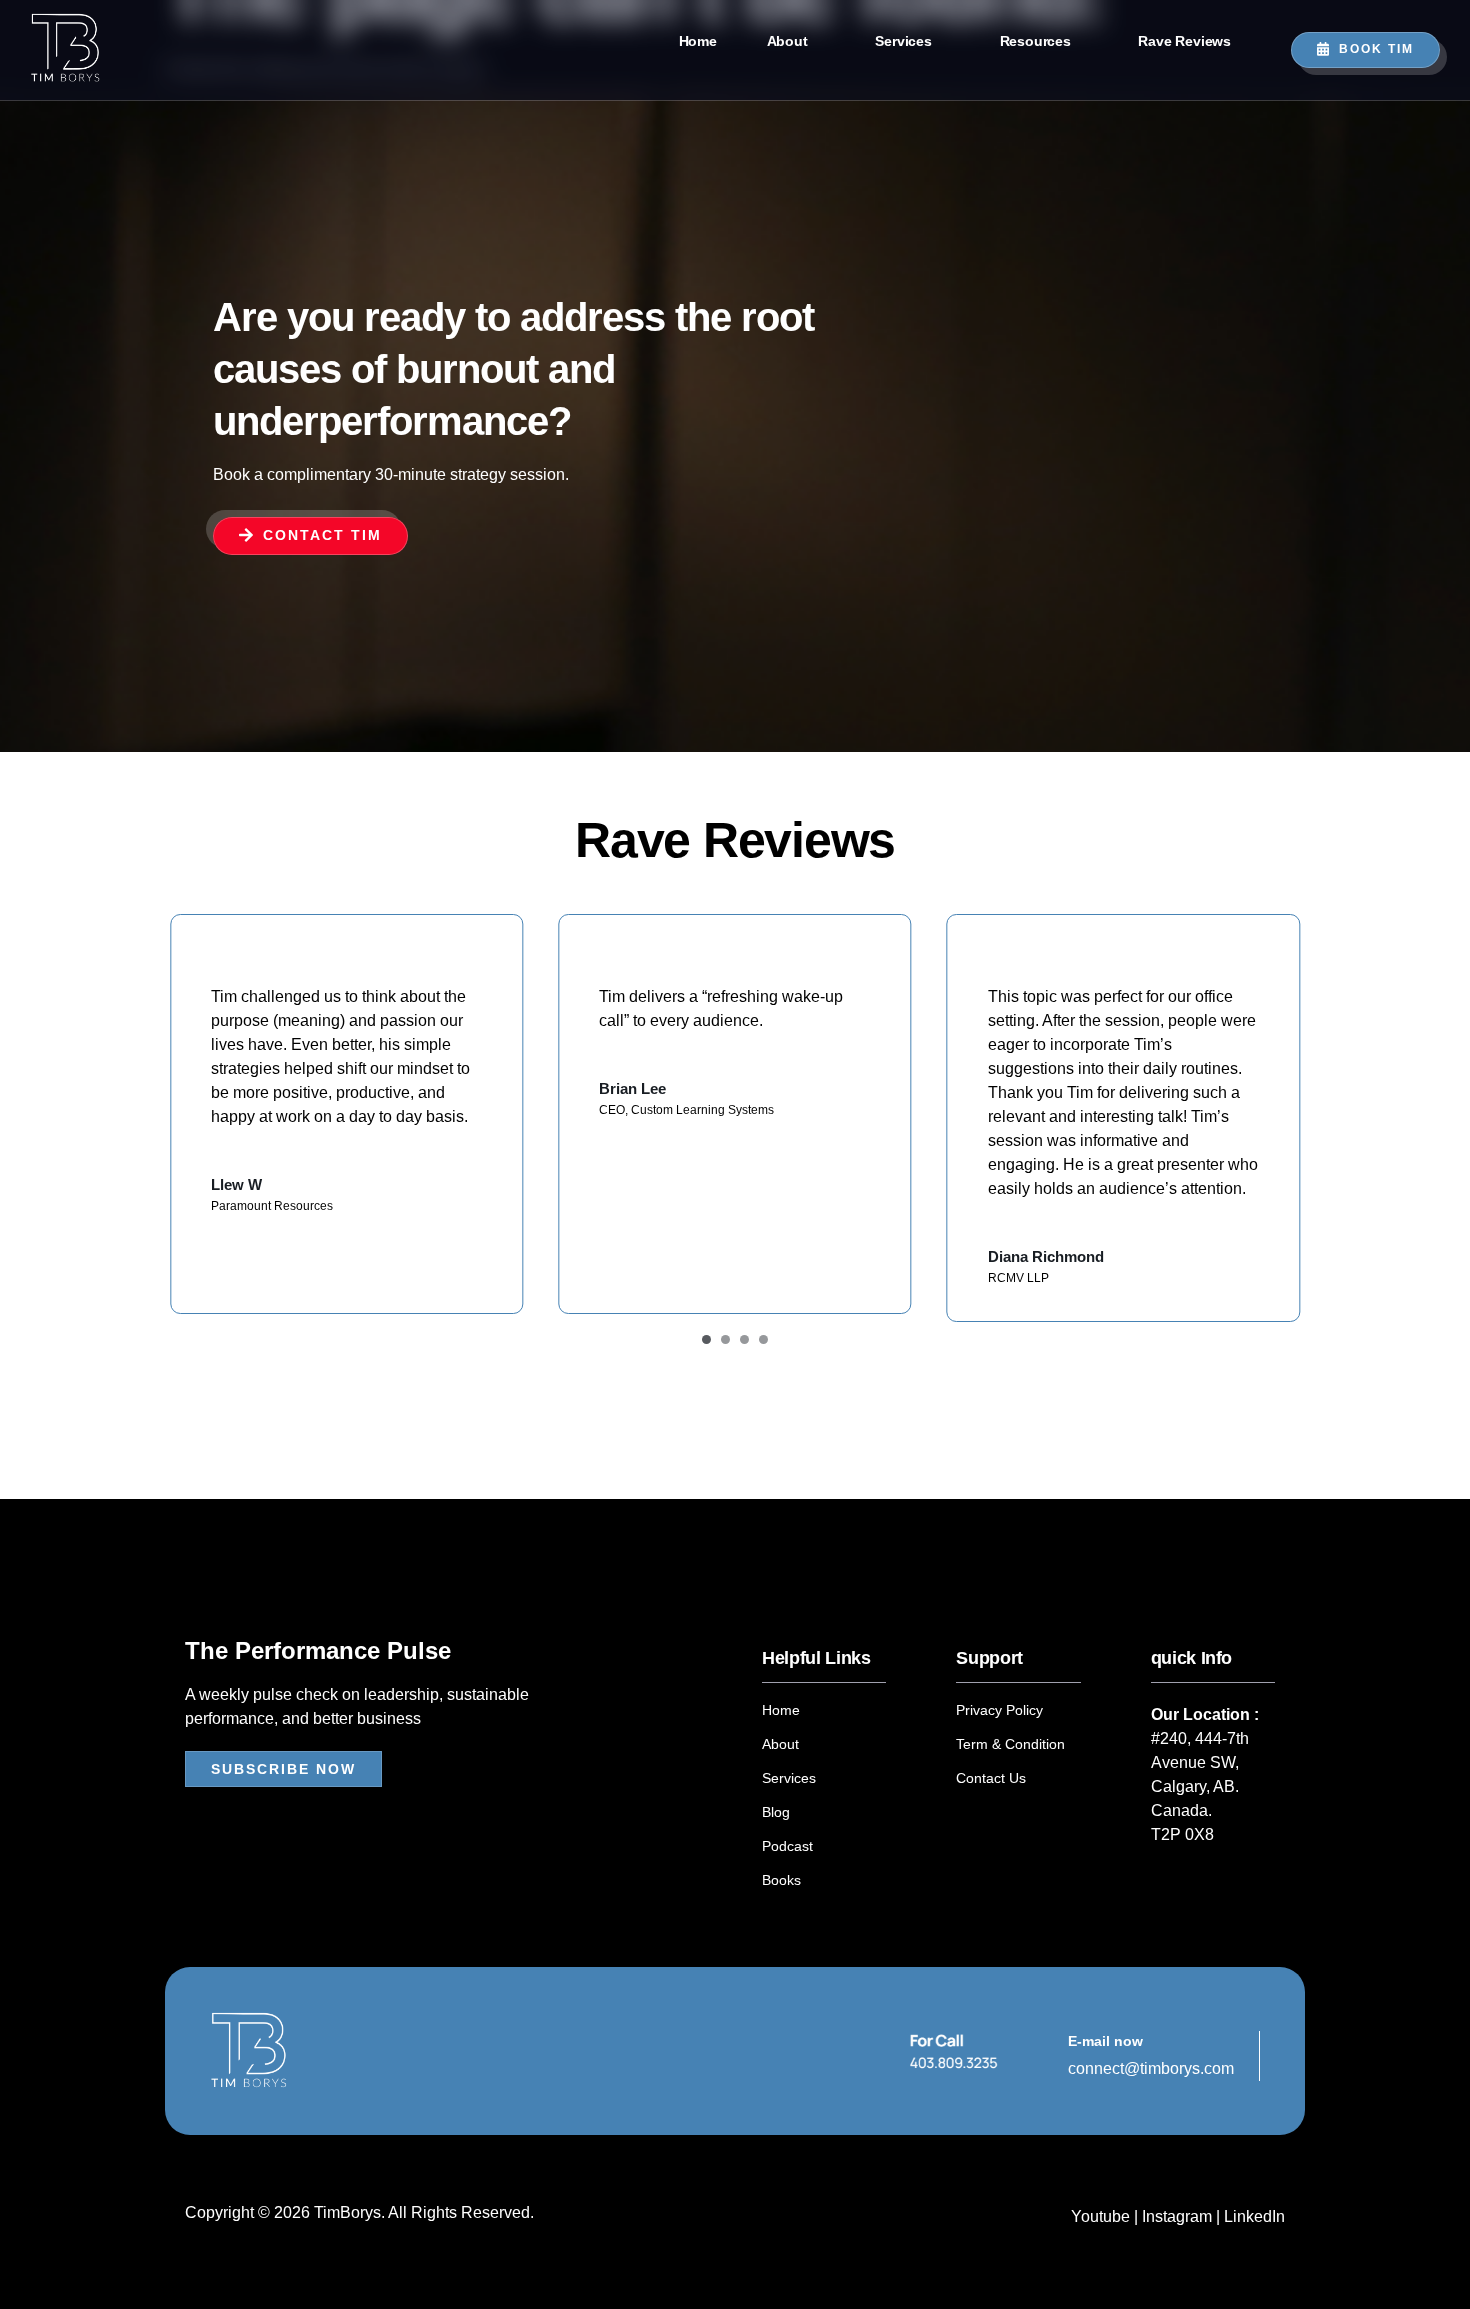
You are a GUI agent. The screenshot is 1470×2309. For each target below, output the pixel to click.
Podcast (787, 1846)
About (787, 41)
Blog (776, 1812)
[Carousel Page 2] (725, 1339)
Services (903, 41)
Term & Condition (1010, 1744)
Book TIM (1376, 49)
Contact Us (991, 1778)
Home (698, 41)
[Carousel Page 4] (763, 1339)
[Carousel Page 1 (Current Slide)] (706, 1339)
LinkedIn (1254, 2216)
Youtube (1102, 2216)
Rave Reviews (1184, 41)
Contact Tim (322, 535)
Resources (1035, 41)
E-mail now (1105, 2041)
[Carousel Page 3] (744, 1339)
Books (781, 1880)
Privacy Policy (999, 1710)
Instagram (1177, 2216)
